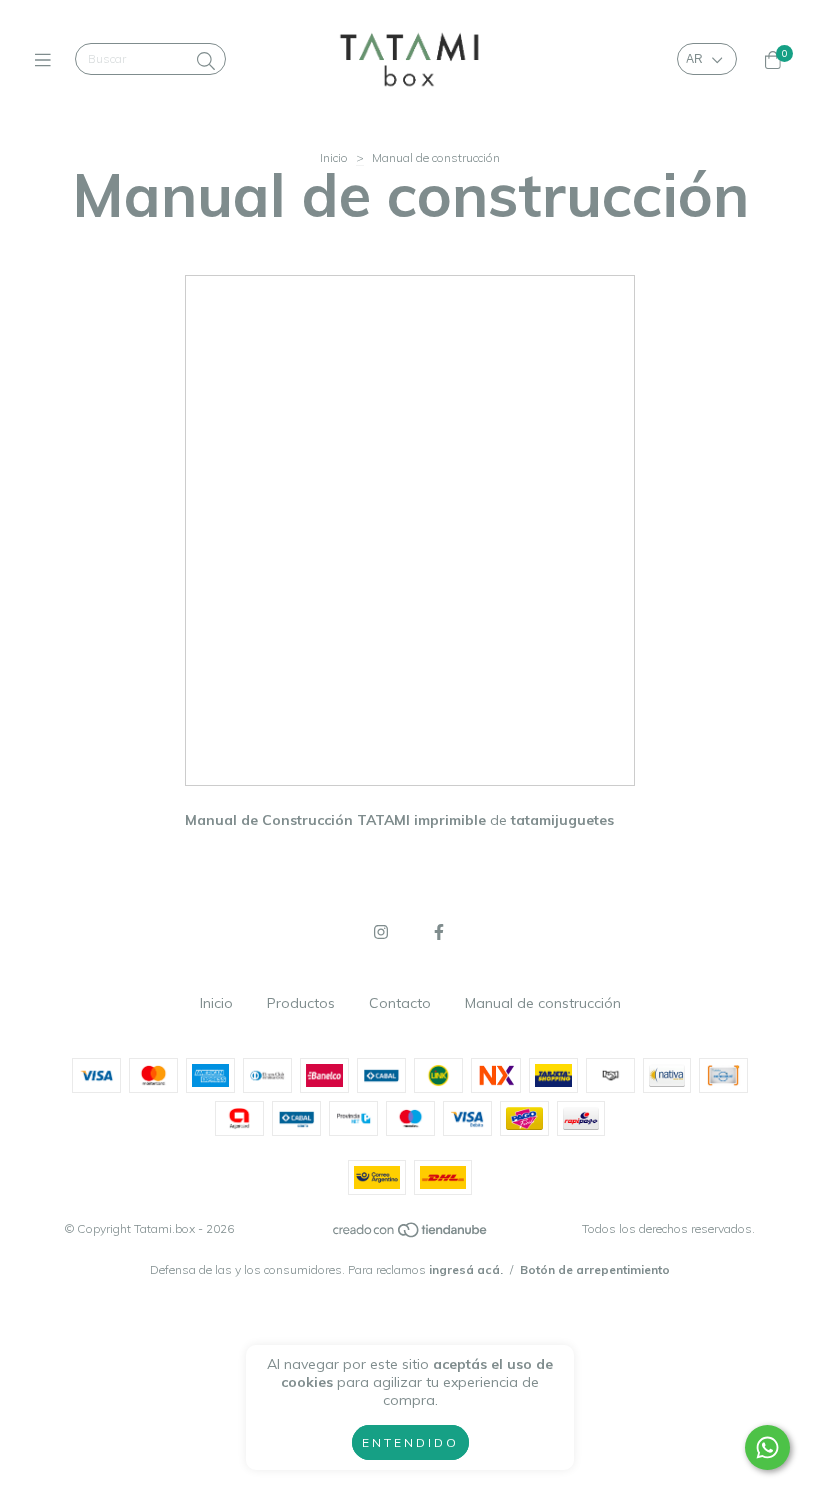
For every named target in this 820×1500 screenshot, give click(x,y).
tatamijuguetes (562, 820)
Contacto (400, 1003)
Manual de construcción (543, 1003)
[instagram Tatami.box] (381, 932)
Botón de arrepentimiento (595, 1269)
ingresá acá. (466, 1269)
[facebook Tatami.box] (439, 932)
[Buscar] (206, 61)
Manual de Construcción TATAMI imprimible (335, 820)
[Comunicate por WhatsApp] (767, 1447)
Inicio (334, 157)
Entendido (410, 1442)
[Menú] (47, 59)
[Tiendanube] (411, 1234)
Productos (301, 1003)
